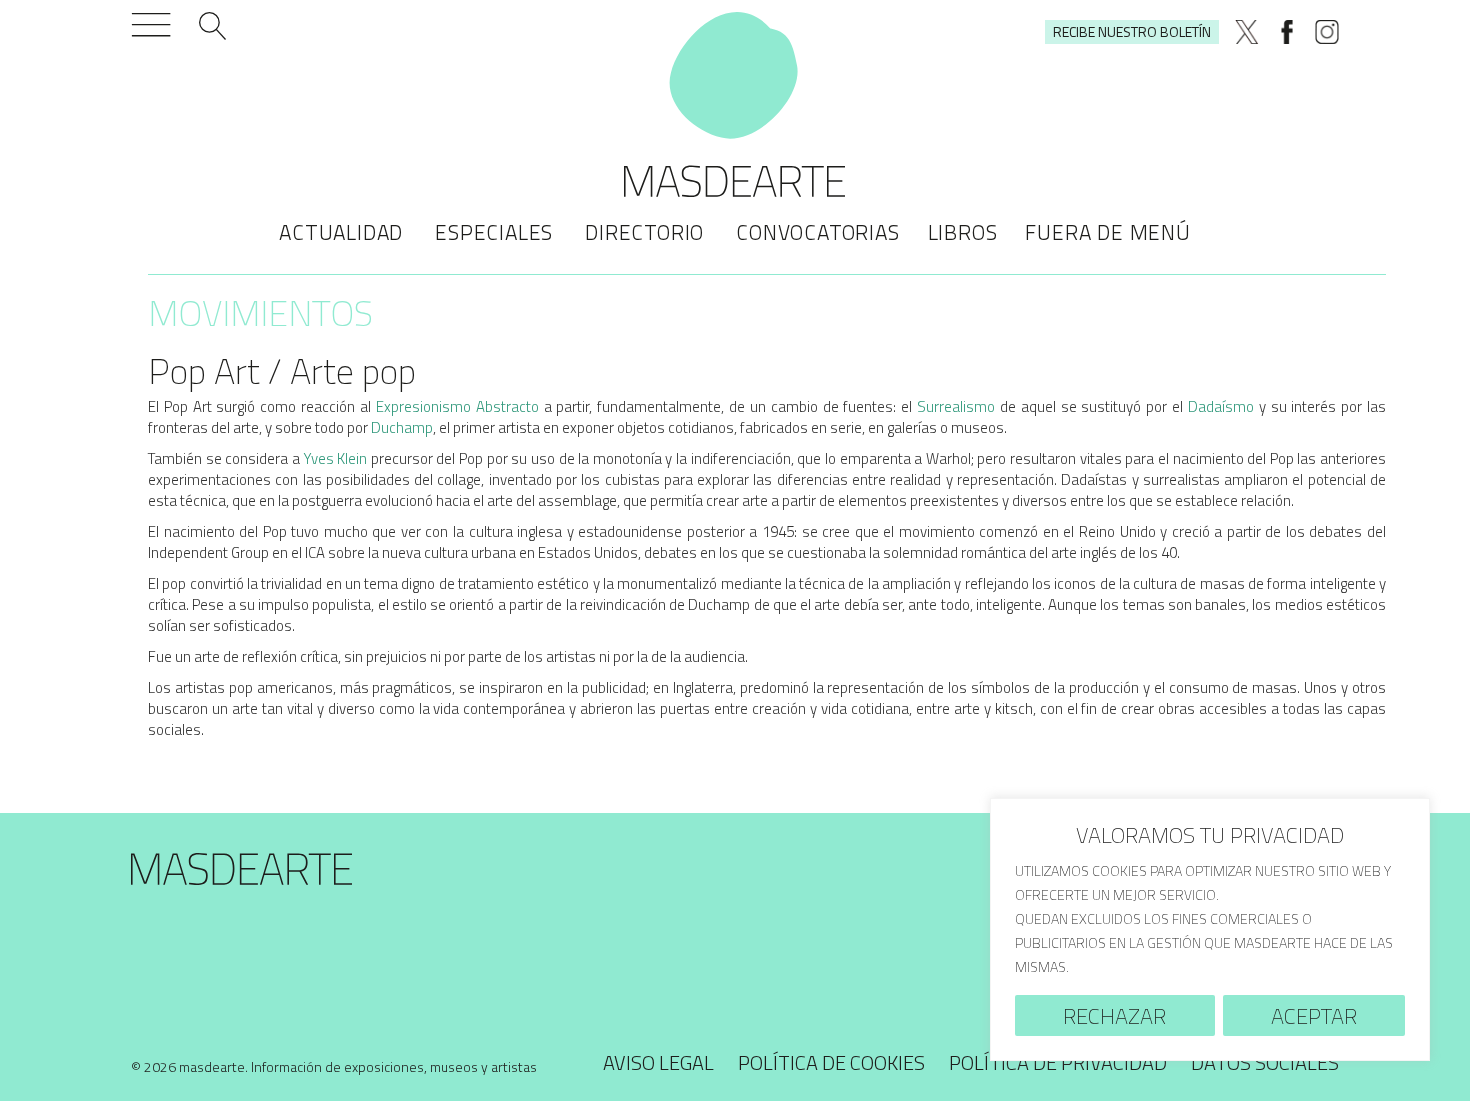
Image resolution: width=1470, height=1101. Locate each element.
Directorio (644, 232)
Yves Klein (336, 458)
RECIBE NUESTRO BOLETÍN (1132, 31)
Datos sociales (1265, 1062)
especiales (494, 232)
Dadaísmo (1221, 406)
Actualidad (341, 232)
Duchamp (402, 427)
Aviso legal (658, 1062)
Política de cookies (831, 1062)
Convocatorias (817, 232)
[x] (1247, 32)
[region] (1210, 929)
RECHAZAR (1114, 1016)
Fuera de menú (1107, 232)
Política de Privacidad (1058, 1062)
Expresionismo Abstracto (457, 406)
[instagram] (1327, 32)
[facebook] (1287, 32)
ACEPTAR (1314, 1016)
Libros (963, 232)
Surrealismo (956, 406)
